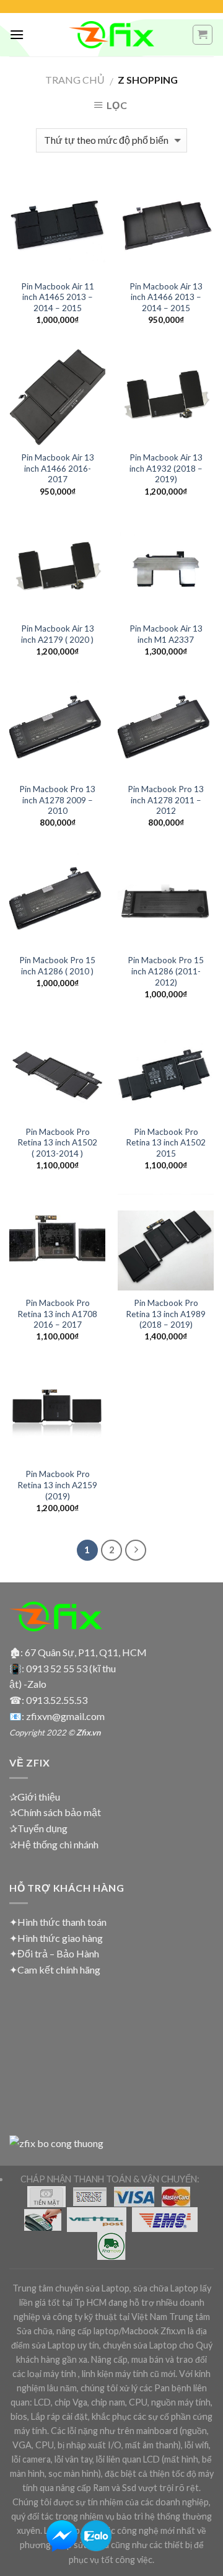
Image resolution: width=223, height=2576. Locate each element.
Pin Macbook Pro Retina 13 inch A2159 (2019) (57, 1485)
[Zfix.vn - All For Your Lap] (111, 35)
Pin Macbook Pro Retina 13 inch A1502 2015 (166, 1143)
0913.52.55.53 (57, 1700)
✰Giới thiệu (35, 1797)
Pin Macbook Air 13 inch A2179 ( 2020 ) (58, 634)
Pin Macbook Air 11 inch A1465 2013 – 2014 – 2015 (58, 297)
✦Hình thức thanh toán (58, 1922)
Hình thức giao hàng (60, 1938)
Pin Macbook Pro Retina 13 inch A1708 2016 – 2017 (57, 1314)
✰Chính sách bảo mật (55, 1812)
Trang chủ (75, 80)
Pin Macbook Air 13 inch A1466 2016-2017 (58, 468)
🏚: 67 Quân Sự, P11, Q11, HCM (78, 1652)
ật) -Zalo (28, 1684)
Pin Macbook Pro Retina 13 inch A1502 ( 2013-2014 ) (57, 1143)
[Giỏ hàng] (203, 35)
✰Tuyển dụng (38, 1828)
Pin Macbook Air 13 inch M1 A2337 (166, 634)
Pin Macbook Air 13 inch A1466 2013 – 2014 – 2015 (166, 297)
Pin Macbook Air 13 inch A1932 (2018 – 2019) (166, 468)
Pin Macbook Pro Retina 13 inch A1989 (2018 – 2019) (166, 1314)
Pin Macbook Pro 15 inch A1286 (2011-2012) (166, 971)
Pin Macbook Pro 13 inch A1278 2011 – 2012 (166, 800)
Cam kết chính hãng (59, 1969)
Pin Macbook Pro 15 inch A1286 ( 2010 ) (57, 966)
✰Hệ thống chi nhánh (54, 1844)
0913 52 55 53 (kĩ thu (71, 1668)
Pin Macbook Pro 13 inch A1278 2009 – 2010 (57, 800)
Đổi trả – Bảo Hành (58, 1953)
